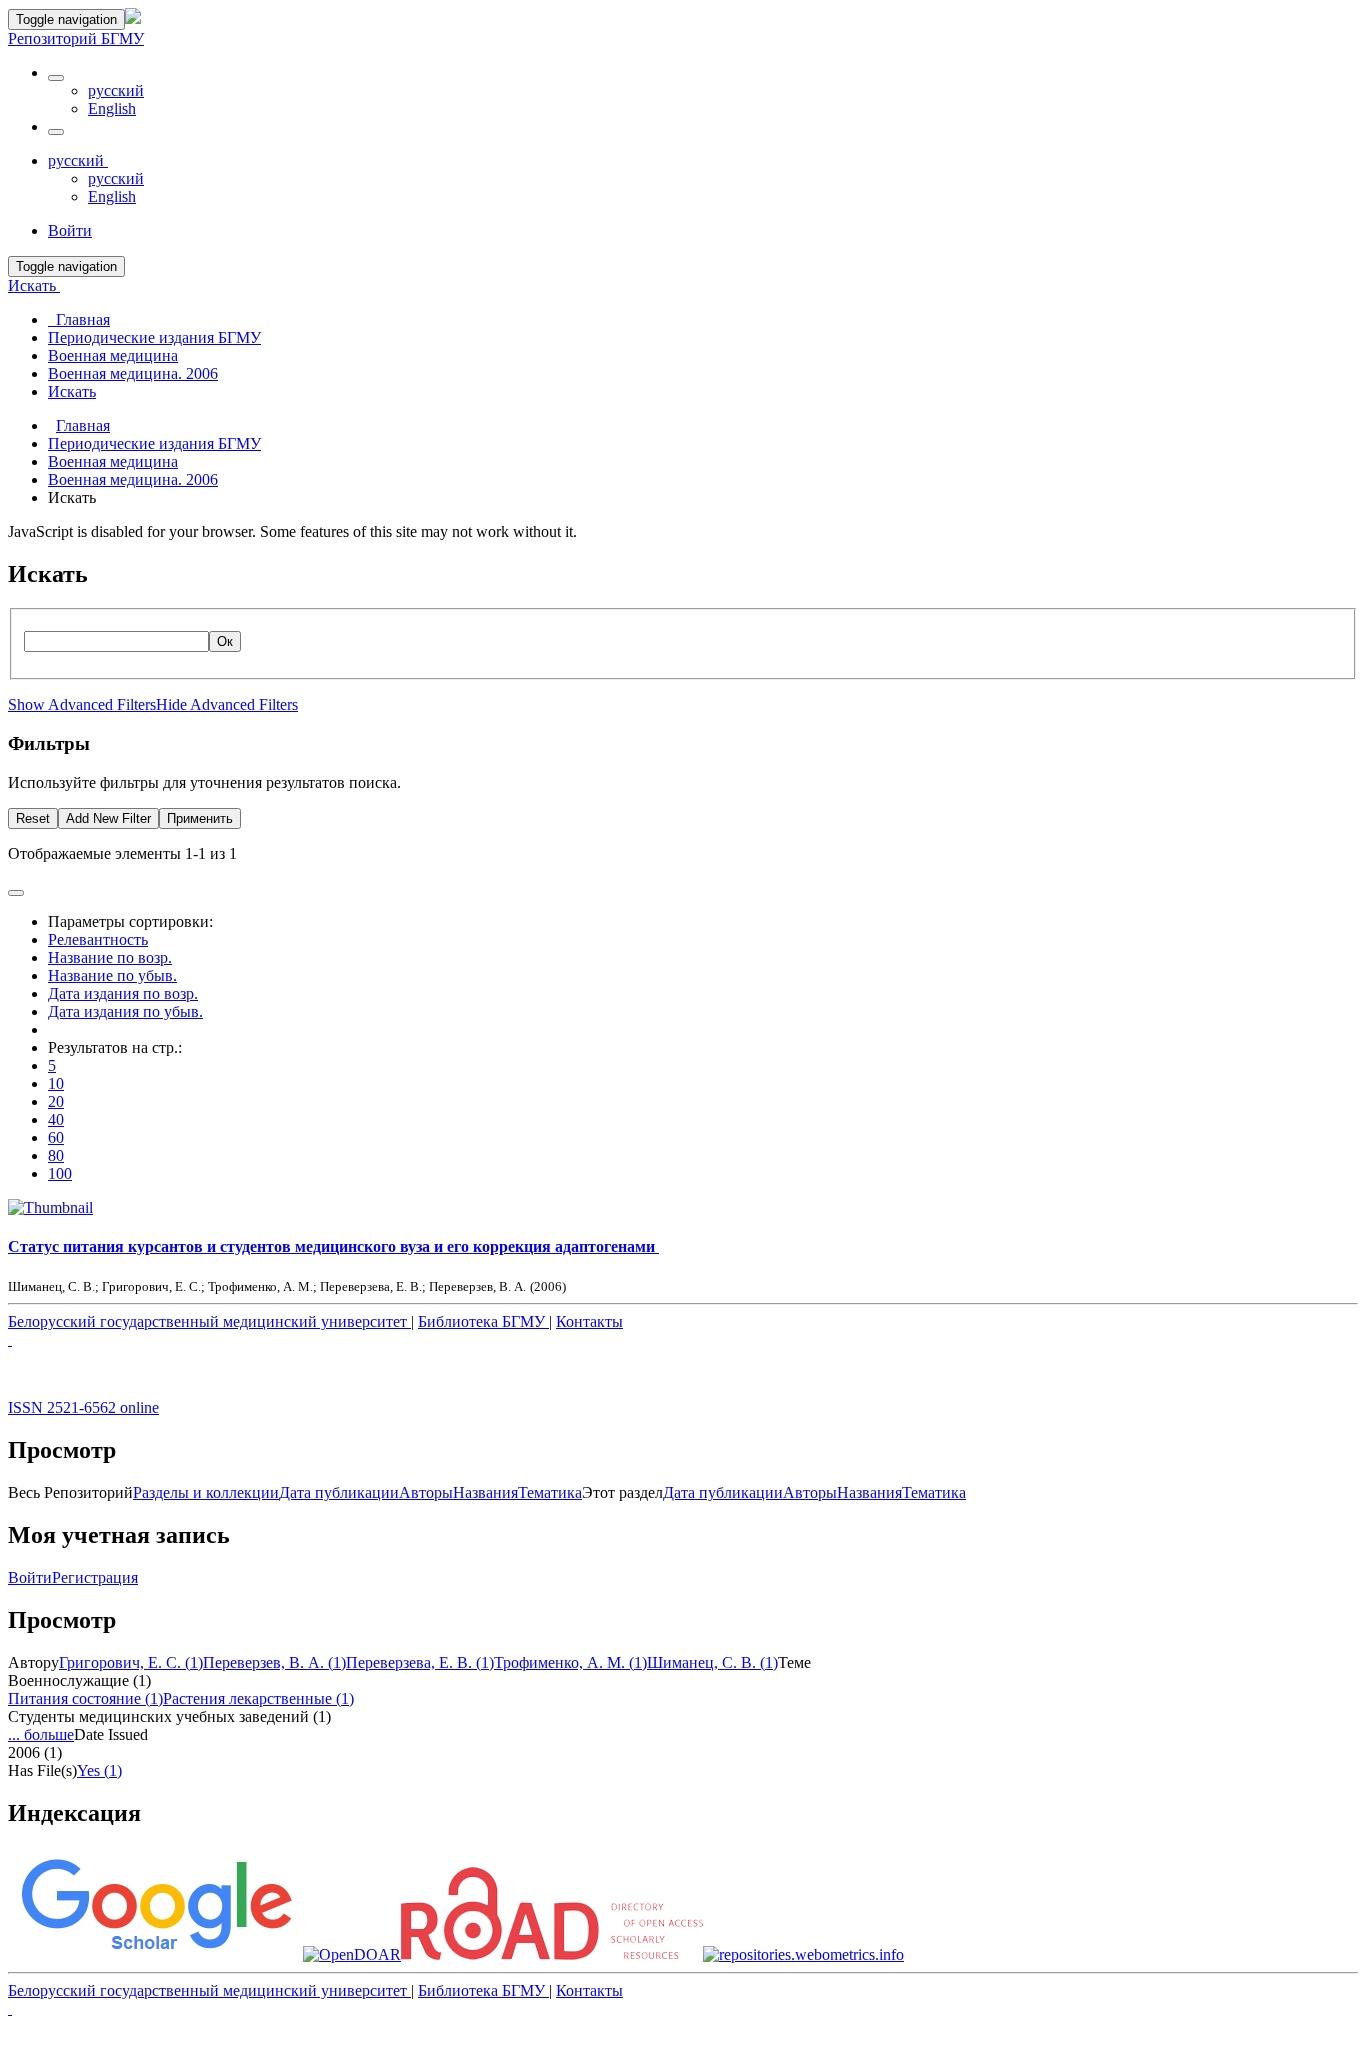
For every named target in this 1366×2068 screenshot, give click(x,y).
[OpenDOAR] (352, 1954)
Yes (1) (99, 1770)
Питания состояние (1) (85, 1698)
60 (56, 1137)
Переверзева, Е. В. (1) (420, 1662)
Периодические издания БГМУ (154, 443)
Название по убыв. (112, 975)
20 (56, 1101)
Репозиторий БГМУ (76, 38)
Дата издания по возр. (123, 993)
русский (116, 90)
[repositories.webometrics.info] (803, 1954)
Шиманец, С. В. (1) (712, 1662)
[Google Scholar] (155, 1954)
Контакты (589, 1321)
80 (56, 1155)
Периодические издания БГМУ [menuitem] (154, 337)
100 (60, 1173)
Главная (83, 425)
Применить (200, 818)
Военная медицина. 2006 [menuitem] (133, 373)
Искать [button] (34, 285)
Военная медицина (113, 461)
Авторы (426, 1492)
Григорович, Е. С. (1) (131, 1662)
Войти (30, 1577)
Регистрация (95, 1577)
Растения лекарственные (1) (258, 1698)
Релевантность (98, 939)
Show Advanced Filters (82, 704)
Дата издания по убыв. (125, 1011)
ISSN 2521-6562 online (83, 1407)
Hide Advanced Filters (227, 704)
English (112, 108)
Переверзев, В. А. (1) (274, 1662)
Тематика (550, 1492)
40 (56, 1119)
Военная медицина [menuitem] (113, 355)
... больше (41, 1734)
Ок (225, 641)
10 (56, 1083)
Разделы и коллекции (206, 1492)
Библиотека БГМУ (483, 1321)
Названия (485, 1492)
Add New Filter (108, 818)
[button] (56, 78)
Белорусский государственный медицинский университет (209, 1321)
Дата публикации (339, 1492)
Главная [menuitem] (79, 319)
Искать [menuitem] (72, 391)
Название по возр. (110, 957)
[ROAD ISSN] (552, 1954)
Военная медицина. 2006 (133, 479)
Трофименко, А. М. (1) (570, 1662)
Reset (33, 818)
